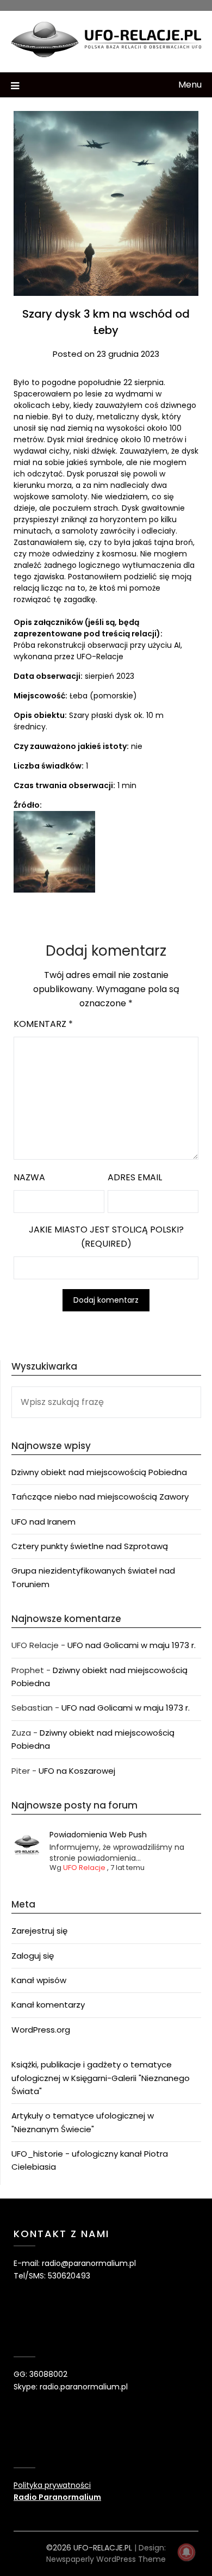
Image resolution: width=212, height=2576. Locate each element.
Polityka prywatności (52, 2485)
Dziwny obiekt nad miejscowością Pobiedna (99, 1472)
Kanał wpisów (39, 1980)
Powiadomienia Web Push (98, 1835)
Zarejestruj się (39, 1931)
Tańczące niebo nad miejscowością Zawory (100, 1497)
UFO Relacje (84, 1868)
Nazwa (29, 1177)
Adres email (135, 1177)
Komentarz (43, 1024)
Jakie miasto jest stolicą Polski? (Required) (106, 1237)
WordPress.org (41, 2030)
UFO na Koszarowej (77, 1771)
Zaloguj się (33, 1956)
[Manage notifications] (186, 2552)
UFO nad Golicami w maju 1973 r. (132, 1645)
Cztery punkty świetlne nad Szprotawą (90, 1546)
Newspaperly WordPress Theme (106, 2559)
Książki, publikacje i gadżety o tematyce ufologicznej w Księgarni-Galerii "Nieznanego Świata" (101, 2078)
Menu (190, 85)
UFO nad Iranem (43, 1522)
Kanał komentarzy (48, 2005)
